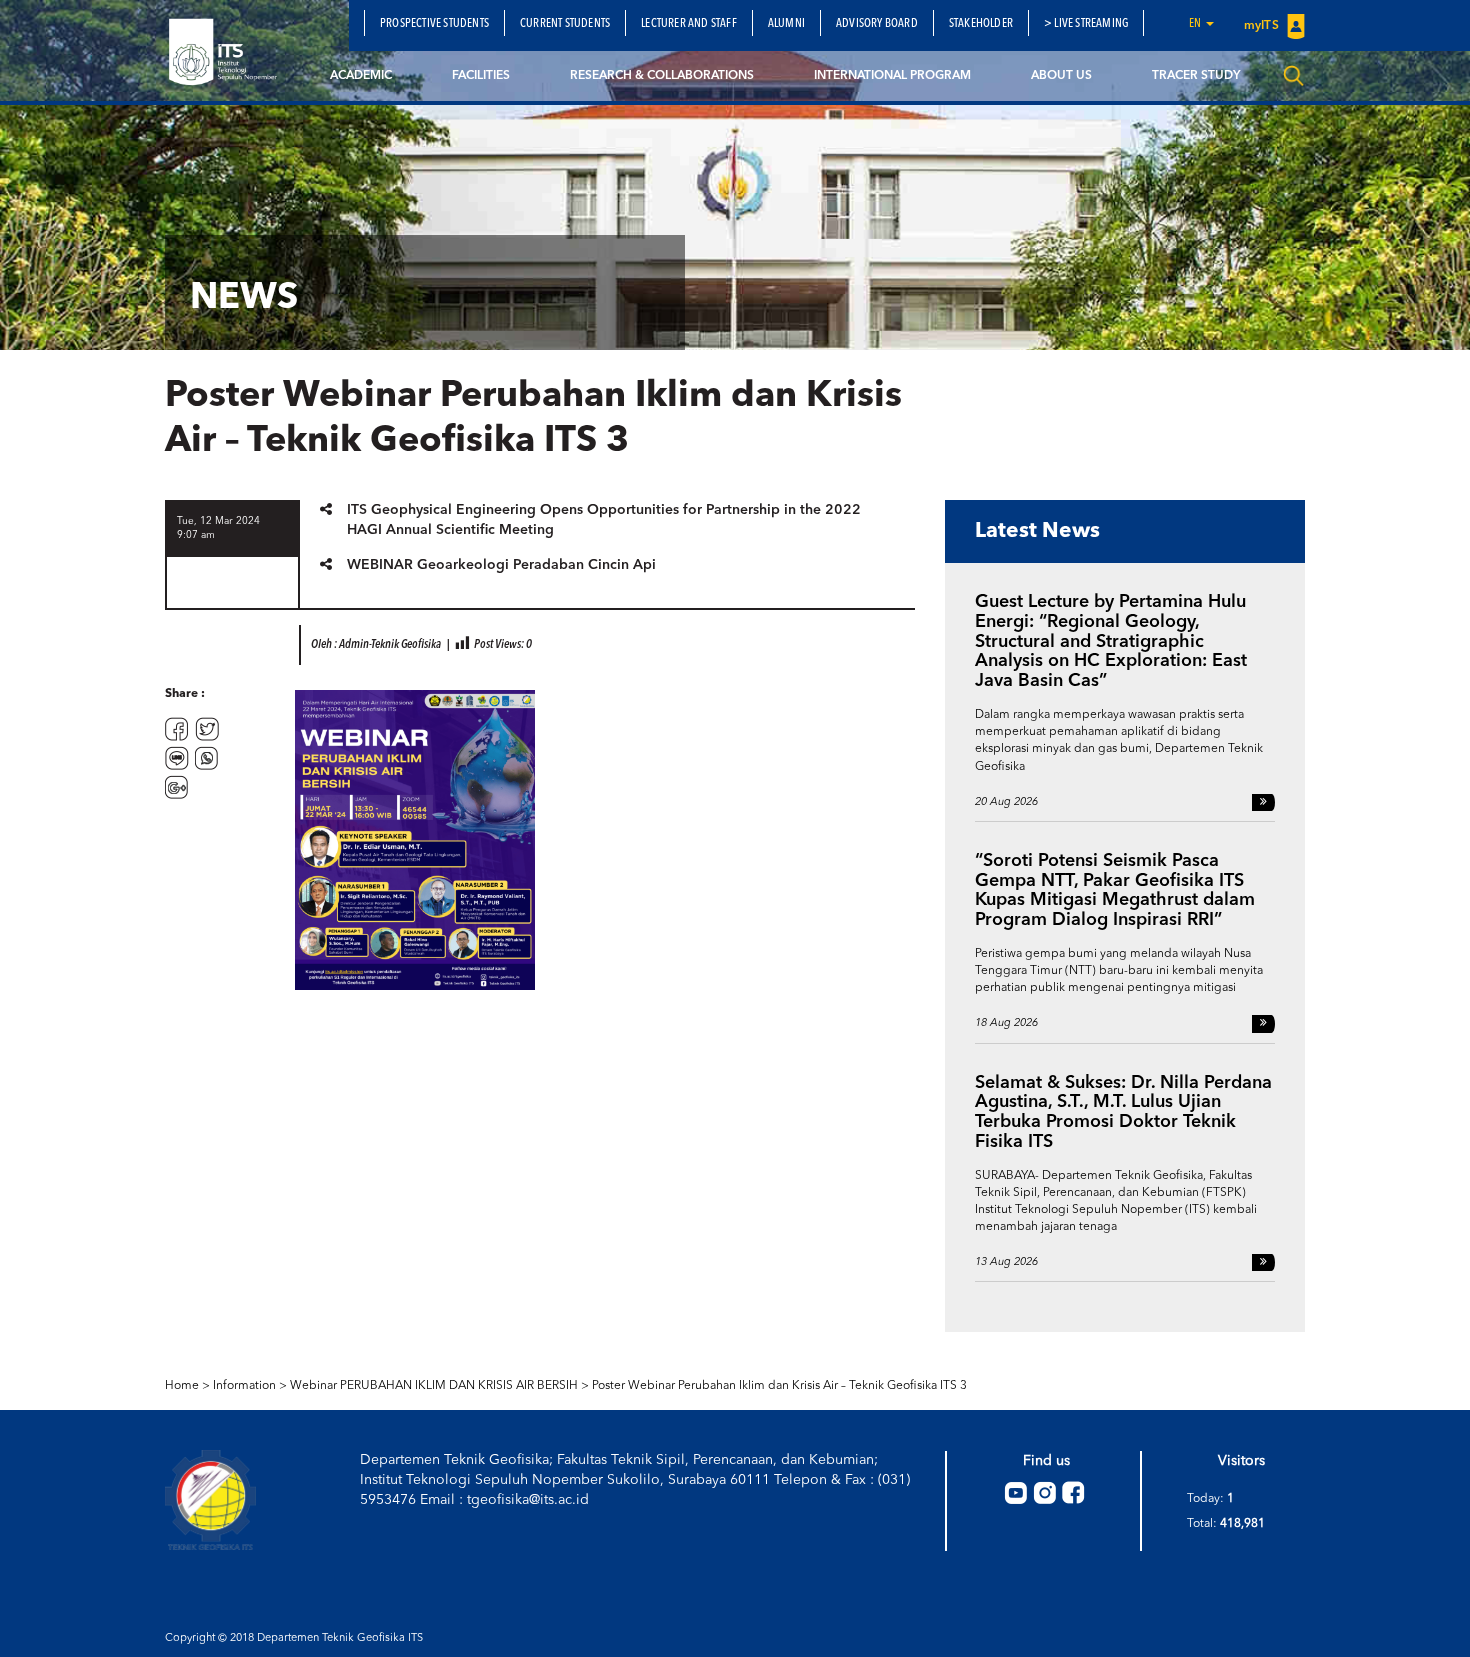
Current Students (565, 24)
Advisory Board (877, 24)
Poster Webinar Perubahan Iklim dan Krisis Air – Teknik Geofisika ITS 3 (779, 1386)
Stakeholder (981, 24)
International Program (892, 76)
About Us (1061, 76)
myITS (1263, 26)
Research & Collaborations (662, 76)
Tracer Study (1196, 76)
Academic (361, 76)
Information (244, 1386)
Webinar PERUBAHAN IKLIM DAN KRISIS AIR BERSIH (434, 1386)
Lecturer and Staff (689, 24)
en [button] (1196, 24)
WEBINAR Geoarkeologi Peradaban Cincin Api (501, 565)
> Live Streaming (1086, 24)
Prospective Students (434, 24)
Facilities (481, 76)
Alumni (786, 24)
